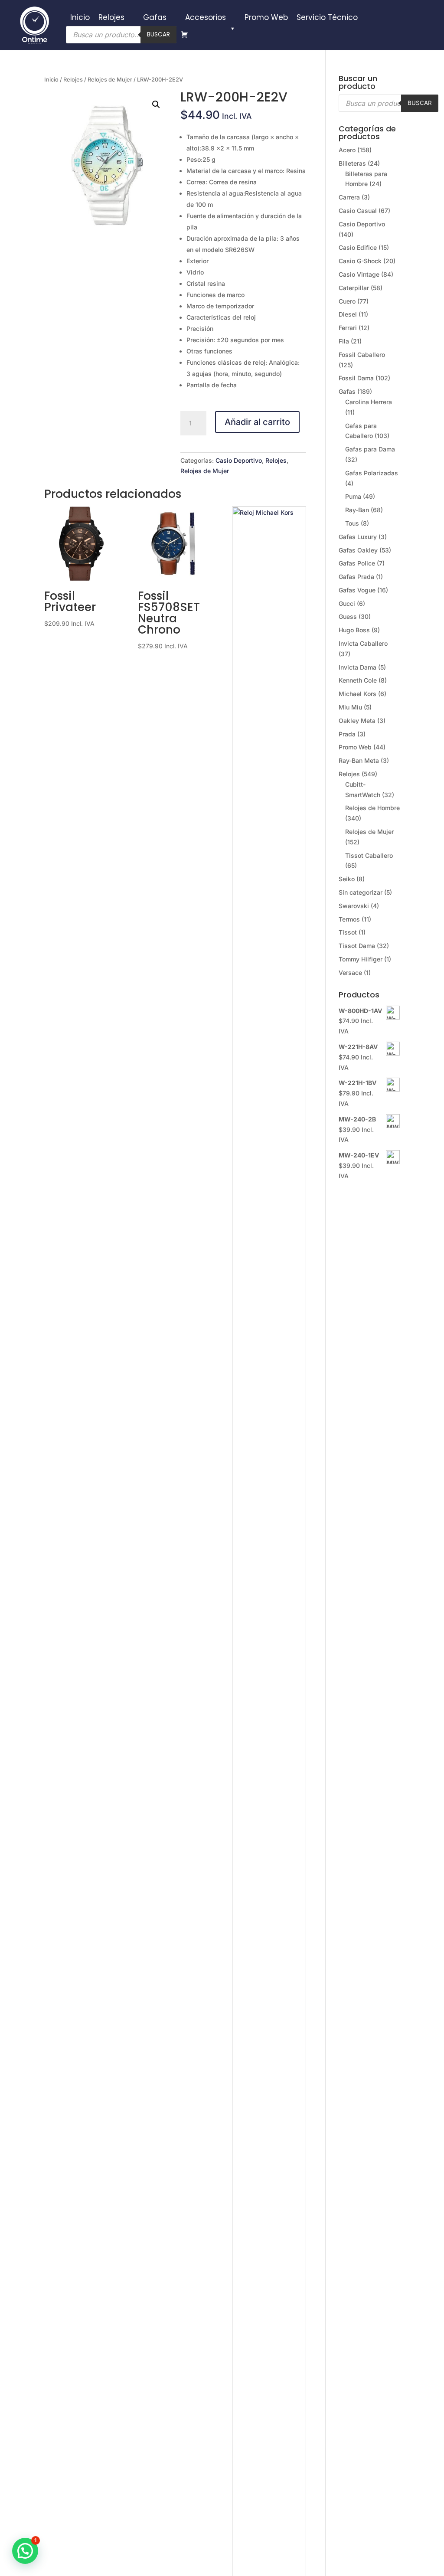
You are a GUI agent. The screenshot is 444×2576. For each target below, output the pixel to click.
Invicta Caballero (363, 643)
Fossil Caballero (362, 355)
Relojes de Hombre (372, 808)
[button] (156, 105)
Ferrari (348, 328)
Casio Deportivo (239, 460)
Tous (352, 523)
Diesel (348, 314)
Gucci (347, 603)
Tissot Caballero (369, 855)
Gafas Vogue (357, 590)
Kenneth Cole (358, 680)
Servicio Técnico (327, 17)
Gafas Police (357, 563)
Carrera (349, 197)
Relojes (111, 17)
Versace (350, 973)
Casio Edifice (358, 247)
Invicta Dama (357, 667)
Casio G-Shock (360, 261)
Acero (347, 150)
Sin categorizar (361, 892)
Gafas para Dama (370, 449)
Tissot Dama (357, 946)
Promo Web (266, 17)
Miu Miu (350, 707)
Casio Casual (358, 211)
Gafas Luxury (358, 537)
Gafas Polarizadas (372, 473)
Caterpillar (354, 288)
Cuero (347, 301)
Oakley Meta (357, 721)
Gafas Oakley (358, 550)
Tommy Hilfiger (361, 959)
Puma (353, 496)
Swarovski (354, 906)
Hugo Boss (354, 630)
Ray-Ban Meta (359, 760)
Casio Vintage (359, 274)
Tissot (348, 932)
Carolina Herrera (369, 402)
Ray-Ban (357, 510)
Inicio (80, 17)
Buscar (158, 34)
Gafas (155, 17)
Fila (344, 341)
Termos (349, 919)
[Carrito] (184, 35)
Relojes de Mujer (110, 80)
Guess (348, 616)
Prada (347, 734)
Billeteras (352, 163)
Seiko (347, 879)
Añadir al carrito (257, 422)
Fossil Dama (356, 378)
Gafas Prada (356, 577)
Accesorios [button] (206, 17)
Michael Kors (357, 694)
